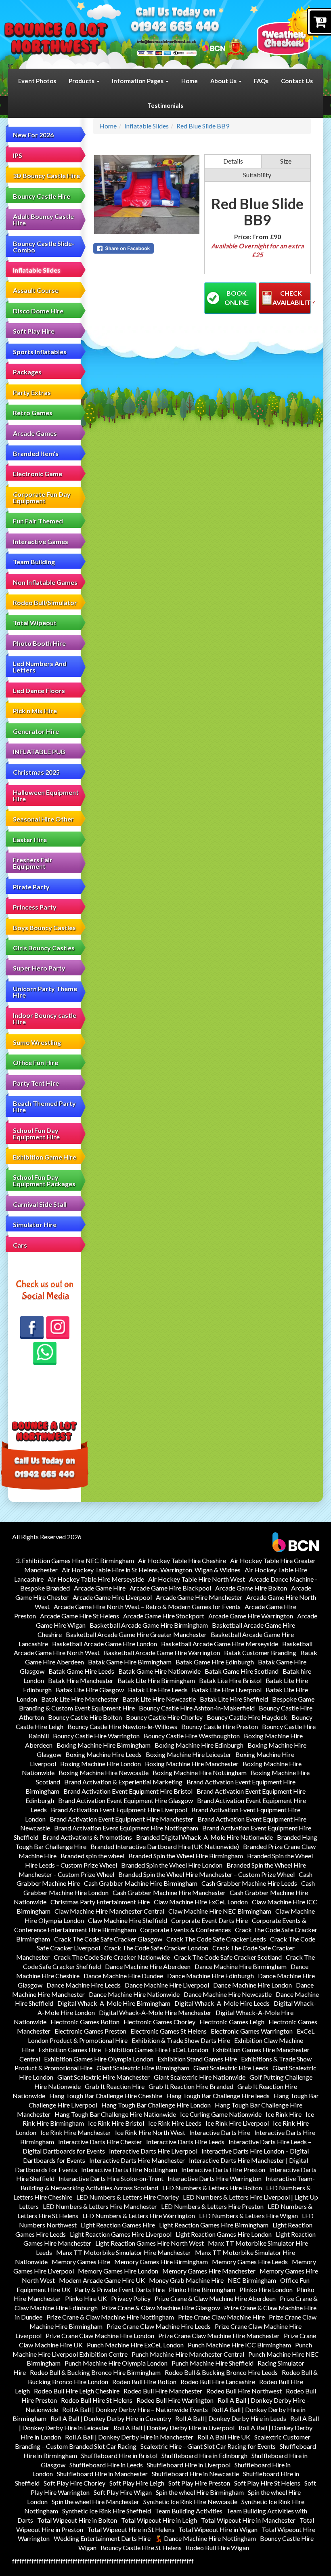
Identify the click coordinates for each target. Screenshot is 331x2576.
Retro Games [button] (33, 413)
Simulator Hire (35, 1224)
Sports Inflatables (40, 352)
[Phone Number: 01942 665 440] (175, 27)
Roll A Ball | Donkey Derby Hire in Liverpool (174, 2428)
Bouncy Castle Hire (42, 196)
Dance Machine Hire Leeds (84, 1985)
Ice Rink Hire (284, 2114)
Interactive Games (41, 541)
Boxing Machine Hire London (101, 1764)
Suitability (257, 175)
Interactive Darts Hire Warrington (215, 2178)
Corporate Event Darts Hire (209, 1920)
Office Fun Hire (36, 1062)
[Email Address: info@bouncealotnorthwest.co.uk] (167, 41)
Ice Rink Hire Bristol (116, 2123)
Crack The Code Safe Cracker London (156, 1948)
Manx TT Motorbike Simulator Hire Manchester (124, 2252)
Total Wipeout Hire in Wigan (218, 2529)
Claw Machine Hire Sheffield (128, 1920)
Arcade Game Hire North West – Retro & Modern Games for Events (147, 1606)
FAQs (261, 81)
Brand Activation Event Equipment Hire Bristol (128, 1791)
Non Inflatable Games (45, 582)
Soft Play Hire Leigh (137, 2483)
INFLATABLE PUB (39, 751)
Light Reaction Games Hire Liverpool (121, 2234)
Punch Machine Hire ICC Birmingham (239, 2345)
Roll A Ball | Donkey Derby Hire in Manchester (129, 2437)
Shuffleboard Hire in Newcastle (195, 2474)
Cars (20, 1245)
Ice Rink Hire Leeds (175, 2123)
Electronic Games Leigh (232, 2022)
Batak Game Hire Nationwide (159, 1671)
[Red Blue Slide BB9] (147, 195)
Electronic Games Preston (90, 2031)
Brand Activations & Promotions (87, 1837)
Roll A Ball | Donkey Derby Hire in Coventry (111, 2418)
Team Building (34, 562)
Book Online (237, 298)
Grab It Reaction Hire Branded (191, 2086)
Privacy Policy (131, 2298)
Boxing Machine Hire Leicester (189, 1754)
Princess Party (35, 907)
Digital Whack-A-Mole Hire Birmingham (114, 2003)
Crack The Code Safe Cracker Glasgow (108, 1939)
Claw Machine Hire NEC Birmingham (220, 1911)
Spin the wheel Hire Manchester (95, 2501)
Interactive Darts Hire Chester (100, 2142)
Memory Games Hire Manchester (209, 2271)
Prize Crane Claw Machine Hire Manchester (219, 2335)
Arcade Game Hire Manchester (199, 1597)
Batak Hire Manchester (81, 1680)
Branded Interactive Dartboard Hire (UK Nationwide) (165, 1846)
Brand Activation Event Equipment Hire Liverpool (119, 1810)
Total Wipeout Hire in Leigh (159, 2520)
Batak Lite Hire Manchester (80, 1699)
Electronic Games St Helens (169, 2031)
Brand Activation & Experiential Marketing (123, 1782)
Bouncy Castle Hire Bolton (85, 1717)
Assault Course (36, 290)
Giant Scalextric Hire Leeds (231, 2068)
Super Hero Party (39, 968)
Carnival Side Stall (40, 1204)
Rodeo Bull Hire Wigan (217, 2548)
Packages (27, 372)
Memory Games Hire (81, 2262)
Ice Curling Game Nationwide (221, 2114)
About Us (224, 81)
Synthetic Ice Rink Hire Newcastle (190, 2501)
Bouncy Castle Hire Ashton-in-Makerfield (197, 1708)
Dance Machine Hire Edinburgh (211, 1976)
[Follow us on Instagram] (58, 1328)
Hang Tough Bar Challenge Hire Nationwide (115, 2114)
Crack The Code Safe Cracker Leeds (216, 1939)
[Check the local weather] (290, 30)
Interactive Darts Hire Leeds (185, 2142)
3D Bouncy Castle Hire (46, 175)
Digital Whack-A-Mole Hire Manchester (155, 2012)
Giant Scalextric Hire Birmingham (143, 2068)
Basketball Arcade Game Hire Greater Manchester (136, 1634)
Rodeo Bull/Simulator (45, 602)
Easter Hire (30, 839)
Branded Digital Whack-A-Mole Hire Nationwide (204, 1837)
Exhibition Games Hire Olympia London (99, 2059)
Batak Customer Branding (260, 1653)
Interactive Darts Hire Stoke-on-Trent (111, 2178)
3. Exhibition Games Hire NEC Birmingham (75, 1560)
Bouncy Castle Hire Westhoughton (192, 1736)
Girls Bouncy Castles (44, 948)
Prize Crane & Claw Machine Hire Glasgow (161, 2308)
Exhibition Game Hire (45, 1157)
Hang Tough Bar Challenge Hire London (156, 2105)
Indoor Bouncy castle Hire (45, 1018)
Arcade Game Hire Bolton (251, 1588)
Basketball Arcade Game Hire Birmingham (149, 1625)
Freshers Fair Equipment (33, 863)
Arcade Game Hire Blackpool (170, 1588)
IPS (18, 155)
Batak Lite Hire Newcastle (159, 1699)
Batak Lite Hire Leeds (158, 1690)
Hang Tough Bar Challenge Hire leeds (218, 2096)
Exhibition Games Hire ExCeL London (157, 2050)
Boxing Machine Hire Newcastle (104, 1772)
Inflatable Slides (37, 270)
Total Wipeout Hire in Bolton (77, 2520)
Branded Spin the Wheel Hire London (172, 1865)
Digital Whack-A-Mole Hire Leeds (222, 2003)
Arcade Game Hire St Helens (80, 1616)
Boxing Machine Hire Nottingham (200, 1772)
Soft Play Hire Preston (199, 2483)
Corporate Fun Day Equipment (42, 497)
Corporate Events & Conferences (185, 1930)
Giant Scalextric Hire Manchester (104, 2077)
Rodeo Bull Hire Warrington (175, 2400)
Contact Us (297, 81)
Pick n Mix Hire (35, 711)
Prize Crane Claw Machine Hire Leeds (159, 2326)
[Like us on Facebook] (32, 1328)
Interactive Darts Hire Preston (223, 2169)
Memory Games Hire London (118, 2271)
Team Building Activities (189, 2511)
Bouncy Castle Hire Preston (220, 1726)
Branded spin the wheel (92, 1856)
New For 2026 (33, 135)
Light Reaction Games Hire (118, 2225)
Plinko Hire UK (86, 2298)
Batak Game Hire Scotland (242, 1671)
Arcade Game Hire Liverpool (112, 1597)
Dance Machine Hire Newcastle (228, 1994)
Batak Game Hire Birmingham (130, 1662)
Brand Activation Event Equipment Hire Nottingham (126, 1828)
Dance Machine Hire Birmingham (241, 1966)
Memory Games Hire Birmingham (161, 2262)
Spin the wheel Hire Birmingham (200, 2492)
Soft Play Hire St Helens (267, 2483)
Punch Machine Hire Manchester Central (188, 2354)
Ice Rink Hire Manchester (76, 2132)
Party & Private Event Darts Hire (120, 2289)
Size (286, 161)
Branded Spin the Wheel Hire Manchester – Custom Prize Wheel (206, 1874)
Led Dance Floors (39, 690)
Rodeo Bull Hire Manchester (163, 2391)
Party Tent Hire (36, 1083)
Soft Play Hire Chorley (74, 2483)
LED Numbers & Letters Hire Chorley (128, 2197)
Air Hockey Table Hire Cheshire (182, 1560)
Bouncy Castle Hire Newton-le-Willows (122, 1726)
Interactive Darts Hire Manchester (137, 2160)
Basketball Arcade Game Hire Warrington (162, 1653)
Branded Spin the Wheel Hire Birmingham (186, 1856)
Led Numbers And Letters (40, 667)
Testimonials (165, 105)
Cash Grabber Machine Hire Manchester (169, 1892)
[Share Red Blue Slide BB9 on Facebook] (147, 248)
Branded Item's (36, 453)
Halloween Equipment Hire (46, 795)
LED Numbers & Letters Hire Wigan (248, 2216)
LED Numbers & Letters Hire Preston (212, 2206)
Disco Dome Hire (38, 311)
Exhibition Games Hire (70, 2050)
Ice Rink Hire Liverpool (237, 2123)
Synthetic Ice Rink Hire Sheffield (107, 2511)
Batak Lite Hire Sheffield (234, 1699)
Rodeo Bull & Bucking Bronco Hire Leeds (221, 2372)
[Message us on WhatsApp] (45, 1353)
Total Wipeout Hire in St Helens (131, 2529)
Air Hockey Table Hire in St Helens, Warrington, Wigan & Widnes (151, 1570)
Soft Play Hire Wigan (123, 2492)
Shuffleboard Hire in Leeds (106, 2465)
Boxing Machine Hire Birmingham (104, 1745)
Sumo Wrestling (37, 1042)
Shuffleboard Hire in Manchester (102, 2474)
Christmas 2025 (36, 772)
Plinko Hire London (266, 2289)
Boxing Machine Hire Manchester (192, 1764)
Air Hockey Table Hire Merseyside (96, 1579)
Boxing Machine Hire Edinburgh (199, 1745)
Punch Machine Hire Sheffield (213, 2363)
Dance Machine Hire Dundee (123, 1976)
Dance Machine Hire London (252, 1985)
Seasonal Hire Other (43, 819)
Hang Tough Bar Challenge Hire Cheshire (106, 2096)
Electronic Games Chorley (159, 2022)
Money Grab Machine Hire (186, 2280)
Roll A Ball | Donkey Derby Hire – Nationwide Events (135, 2409)
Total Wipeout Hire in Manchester (248, 2520)
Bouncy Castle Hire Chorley (164, 1717)
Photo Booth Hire (39, 643)
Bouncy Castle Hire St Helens (141, 2548)
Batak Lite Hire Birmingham (156, 1680)
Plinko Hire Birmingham (202, 2289)
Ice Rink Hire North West (150, 2132)
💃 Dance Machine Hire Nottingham (205, 2538)
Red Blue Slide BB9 (203, 126)
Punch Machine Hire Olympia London (116, 2363)
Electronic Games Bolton (85, 2022)
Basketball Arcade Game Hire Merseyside (220, 1644)
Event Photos (37, 81)
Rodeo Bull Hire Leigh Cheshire (77, 2391)
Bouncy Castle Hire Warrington (96, 1736)
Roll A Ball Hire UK (224, 2437)
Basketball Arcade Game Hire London (105, 1644)
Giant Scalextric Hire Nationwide (200, 2077)
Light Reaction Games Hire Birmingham (214, 2225)
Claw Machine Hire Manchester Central (109, 1911)
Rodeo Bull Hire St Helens (97, 2400)
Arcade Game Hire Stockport (164, 1616)
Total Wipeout (35, 623)
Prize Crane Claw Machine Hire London (100, 2335)
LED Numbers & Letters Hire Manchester (100, 2206)
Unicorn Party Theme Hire (45, 992)
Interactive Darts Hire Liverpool (153, 2151)
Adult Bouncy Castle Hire (43, 220)
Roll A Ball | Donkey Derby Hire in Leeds (231, 2418)
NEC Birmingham (252, 2280)
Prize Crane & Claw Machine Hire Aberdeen (215, 2298)
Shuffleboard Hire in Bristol (119, 2455)
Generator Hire (36, 731)
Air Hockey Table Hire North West (197, 1579)
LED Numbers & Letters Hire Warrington (139, 2216)
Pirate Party (31, 887)
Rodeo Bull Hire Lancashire (218, 2382)
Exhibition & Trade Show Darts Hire (181, 2040)
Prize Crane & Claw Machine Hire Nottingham (110, 2317)
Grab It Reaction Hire (115, 2086)
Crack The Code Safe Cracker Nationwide (112, 1957)
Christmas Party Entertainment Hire (100, 1902)
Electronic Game (38, 474)
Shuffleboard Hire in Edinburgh (204, 2455)
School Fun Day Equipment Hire (36, 1134)
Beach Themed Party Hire (44, 1106)
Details (233, 161)
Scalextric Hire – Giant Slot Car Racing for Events (208, 2446)
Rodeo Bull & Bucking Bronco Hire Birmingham (95, 2372)
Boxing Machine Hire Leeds (104, 1754)
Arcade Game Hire (100, 1588)
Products (82, 81)
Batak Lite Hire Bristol (230, 1680)
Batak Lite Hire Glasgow (90, 1690)
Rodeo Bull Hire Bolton (144, 2382)
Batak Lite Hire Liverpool (227, 1690)
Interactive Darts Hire (220, 2132)
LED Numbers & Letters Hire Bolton (212, 2188)
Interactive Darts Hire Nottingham (129, 2169)
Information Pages (138, 81)
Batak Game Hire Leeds (81, 1671)
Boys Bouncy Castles (44, 928)
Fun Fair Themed (38, 521)
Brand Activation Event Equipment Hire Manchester (122, 1819)
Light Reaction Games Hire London (224, 2234)
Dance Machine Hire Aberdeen (148, 1966)
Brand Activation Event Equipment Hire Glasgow (126, 1800)
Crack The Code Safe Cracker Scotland (228, 1957)
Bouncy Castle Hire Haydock (247, 1717)
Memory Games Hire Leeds (250, 2262)
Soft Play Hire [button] (34, 331)
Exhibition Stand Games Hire (197, 2059)
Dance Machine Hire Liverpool (167, 1985)
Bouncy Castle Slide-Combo (44, 247)
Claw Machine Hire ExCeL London (201, 1902)
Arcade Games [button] (35, 433)
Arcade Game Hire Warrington (251, 1616)
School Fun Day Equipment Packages (44, 1180)
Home (190, 81)
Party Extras (32, 392)
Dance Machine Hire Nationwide (134, 1994)
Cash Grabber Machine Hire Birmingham (141, 1883)
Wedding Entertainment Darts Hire (102, 2538)
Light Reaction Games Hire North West (150, 2243)
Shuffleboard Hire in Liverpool (189, 2465)
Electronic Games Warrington (252, 2031)
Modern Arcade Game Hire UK (102, 2280)
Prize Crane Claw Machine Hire (221, 2317)
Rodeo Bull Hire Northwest (244, 2391)
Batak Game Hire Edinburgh (215, 1662)
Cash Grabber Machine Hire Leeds (249, 1883)
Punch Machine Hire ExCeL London (135, 2345)
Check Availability (292, 298)
